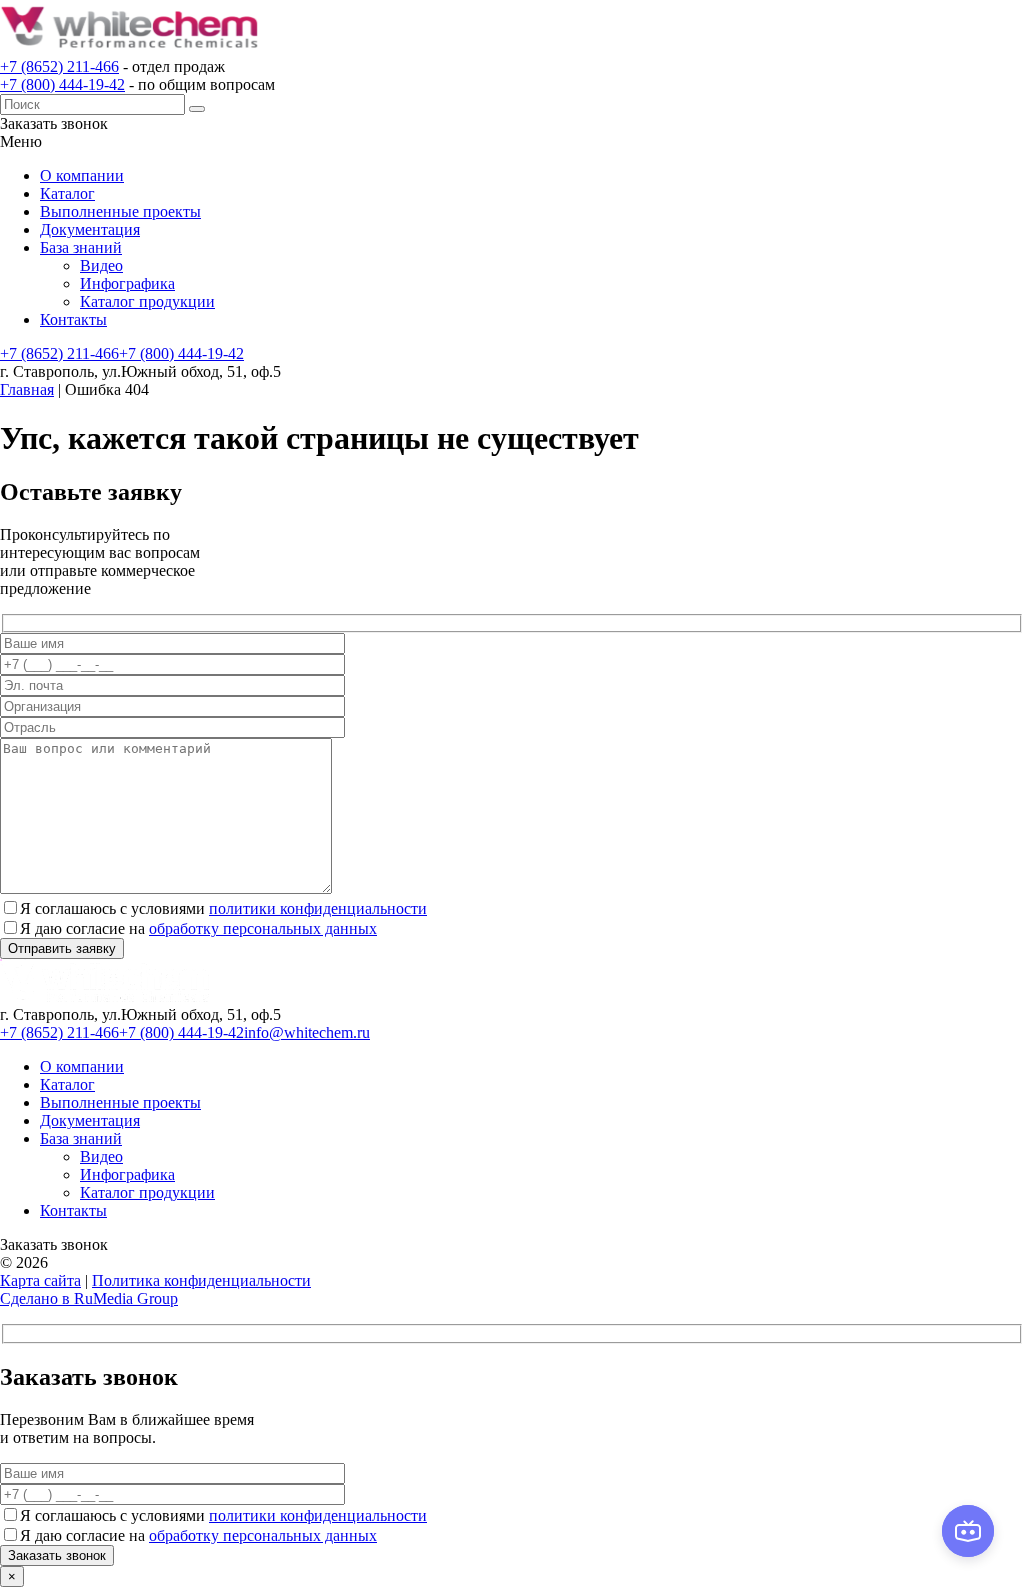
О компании (82, 175)
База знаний (81, 247)
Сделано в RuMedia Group (89, 1298)
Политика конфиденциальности (201, 1280)
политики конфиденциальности (318, 908)
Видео (101, 265)
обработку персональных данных (263, 928)
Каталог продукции (147, 301)
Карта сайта (40, 1280)
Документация (90, 229)
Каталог (67, 193)
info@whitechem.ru (307, 1032)
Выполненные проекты (120, 211)
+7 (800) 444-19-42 (62, 84)
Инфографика (127, 283)
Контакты (73, 319)
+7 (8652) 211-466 (59, 66)
